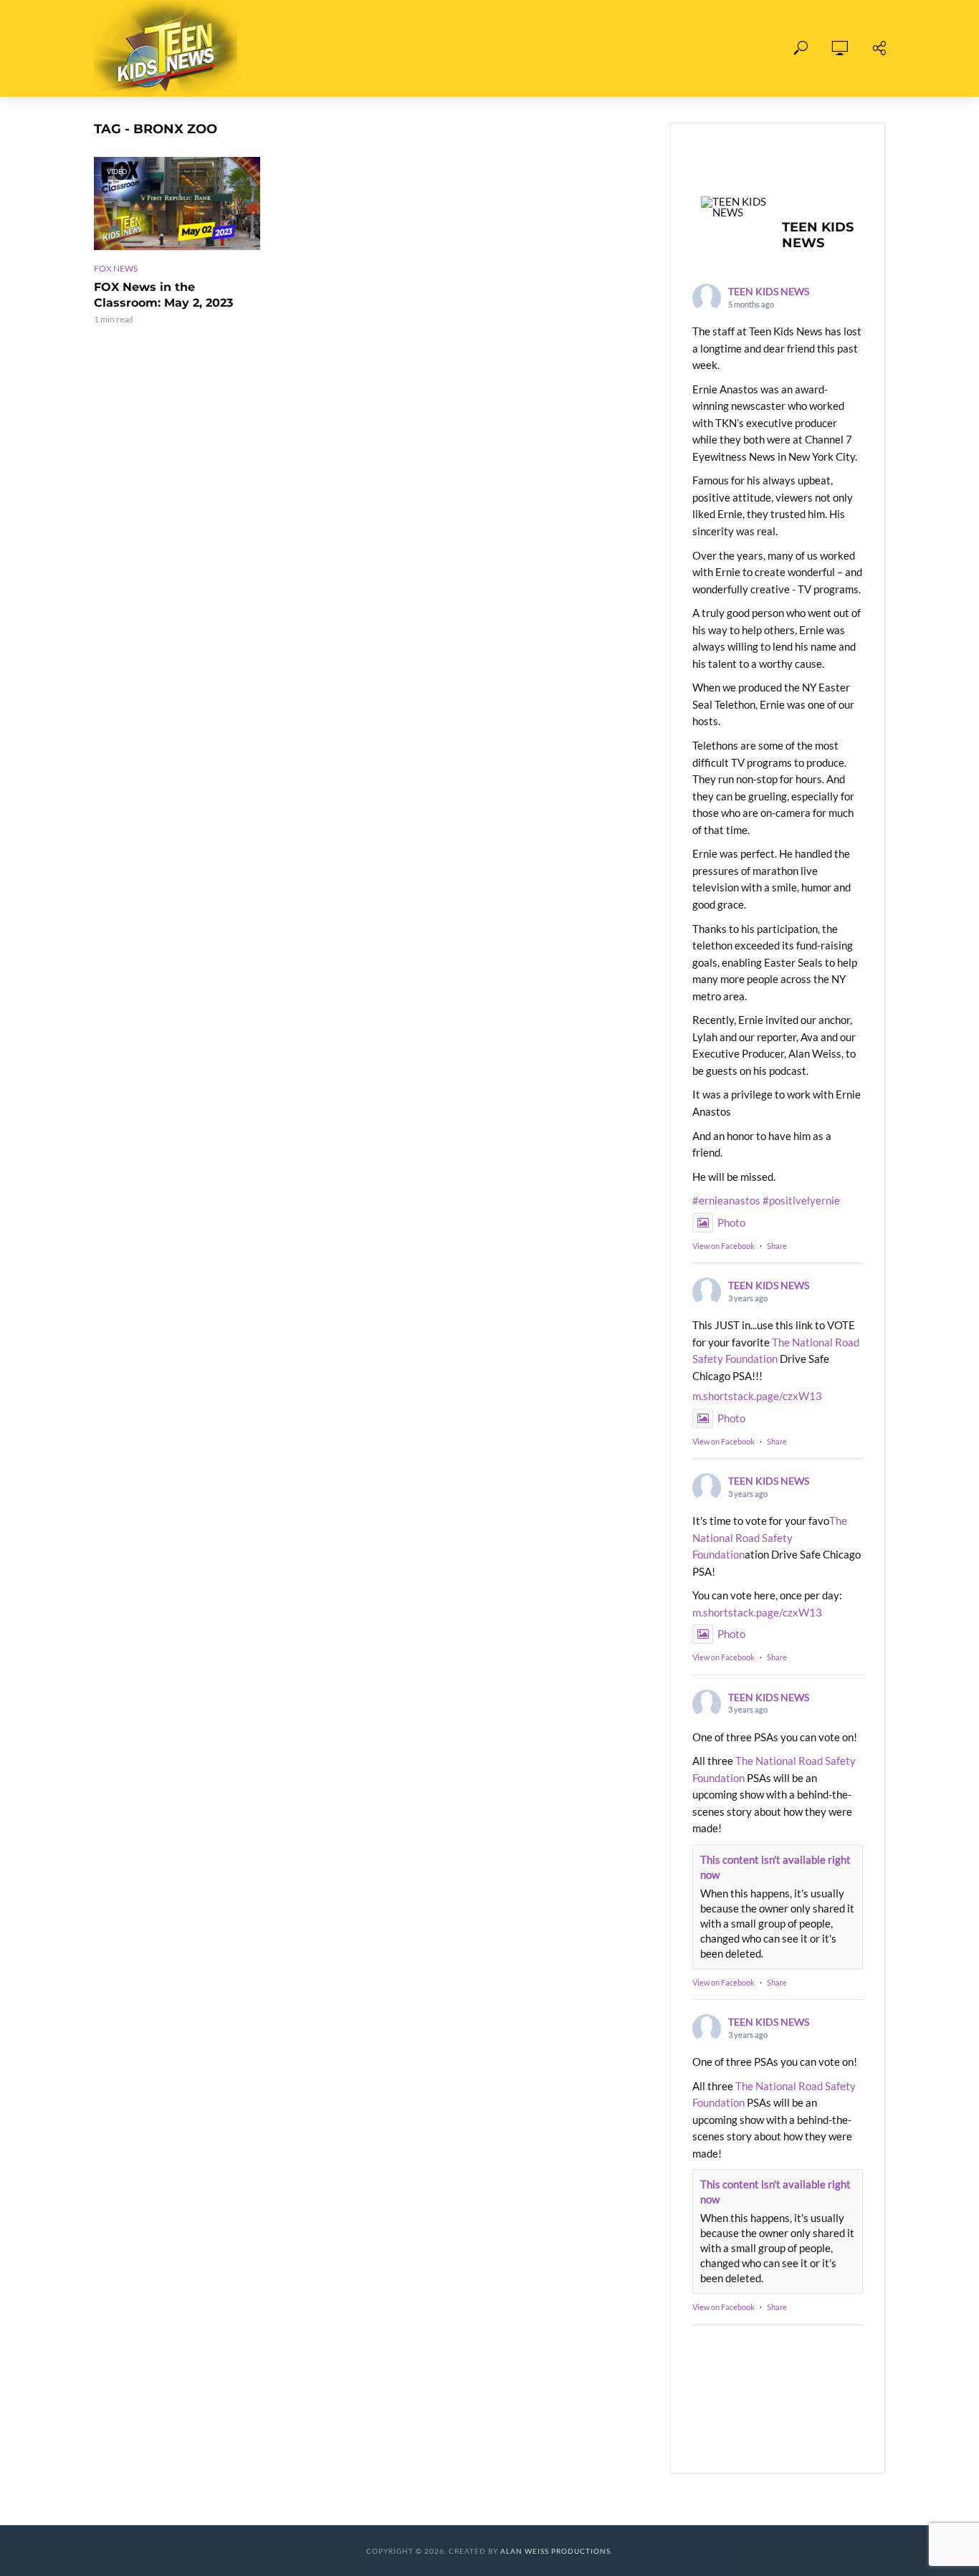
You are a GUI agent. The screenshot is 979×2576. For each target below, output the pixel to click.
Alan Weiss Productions (555, 2551)
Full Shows (331, 48)
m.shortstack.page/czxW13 (757, 1396)
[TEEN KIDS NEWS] (735, 207)
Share (777, 1246)
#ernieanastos (726, 1200)
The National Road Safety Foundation (770, 1537)
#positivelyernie (801, 1200)
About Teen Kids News (524, 48)
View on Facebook (723, 1246)
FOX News (116, 268)
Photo (731, 1222)
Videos (411, 48)
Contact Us (650, 48)
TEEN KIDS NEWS (769, 291)
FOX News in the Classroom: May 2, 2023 (163, 295)
